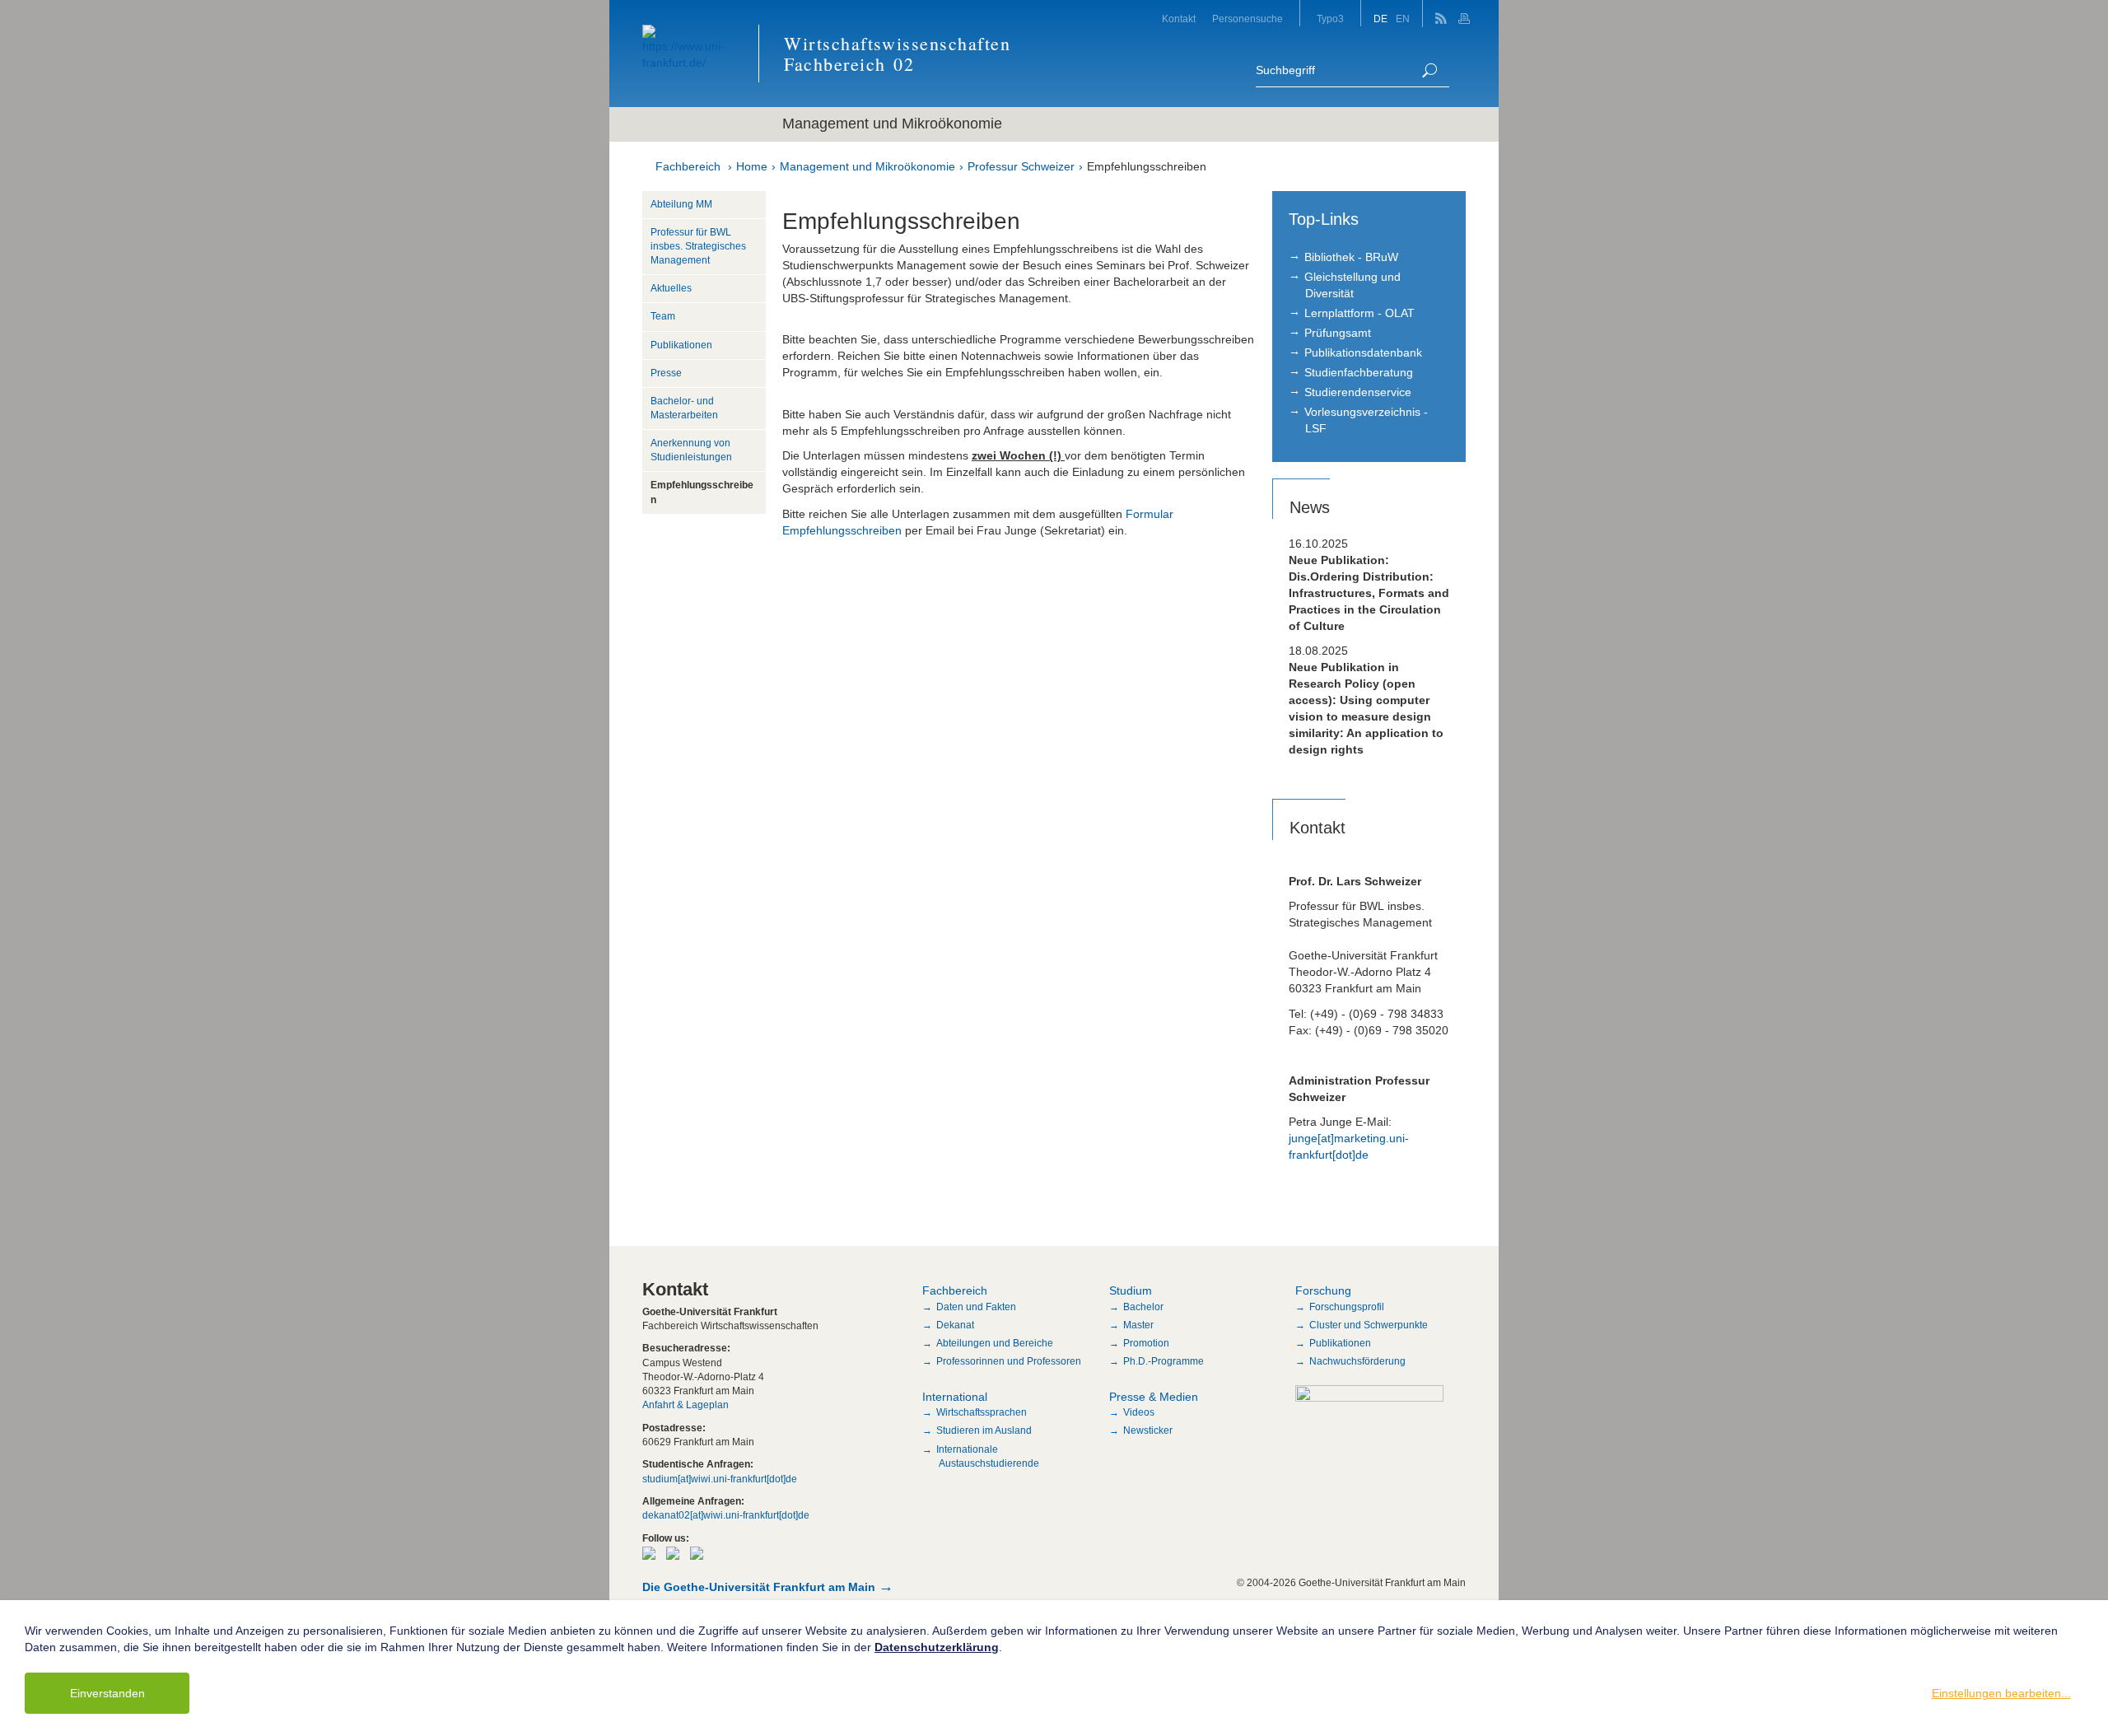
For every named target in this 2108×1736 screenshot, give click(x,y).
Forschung (1323, 1290)
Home (752, 166)
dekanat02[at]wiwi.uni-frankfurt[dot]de (726, 1515)
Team (663, 316)
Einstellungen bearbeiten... (2001, 1693)
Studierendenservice (1358, 392)
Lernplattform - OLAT (1359, 313)
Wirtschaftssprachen (982, 1412)
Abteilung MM (681, 204)
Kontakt (1179, 19)
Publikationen (681, 345)
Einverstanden (107, 1693)
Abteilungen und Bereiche (995, 1343)
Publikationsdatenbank (1363, 352)
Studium (1131, 1290)
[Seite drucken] (1466, 14)
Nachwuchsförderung (1357, 1361)
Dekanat (955, 1325)
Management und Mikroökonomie (867, 166)
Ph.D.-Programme (1164, 1361)
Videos (1139, 1412)
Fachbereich (688, 166)
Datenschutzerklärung (937, 1647)
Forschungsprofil (1347, 1307)
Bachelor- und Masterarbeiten (684, 408)
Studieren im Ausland (984, 1430)
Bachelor (1143, 1307)
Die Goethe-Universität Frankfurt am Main (759, 1587)
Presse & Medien (1154, 1397)
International (955, 1397)
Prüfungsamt (1338, 333)
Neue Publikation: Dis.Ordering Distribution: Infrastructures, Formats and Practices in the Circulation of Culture (1369, 593)
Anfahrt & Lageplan (686, 1405)
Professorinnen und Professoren (1009, 1361)
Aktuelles (671, 288)
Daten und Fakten (976, 1307)
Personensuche (1248, 19)
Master (1138, 1325)
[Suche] (1429, 70)
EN (1403, 19)
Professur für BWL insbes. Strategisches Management (698, 246)
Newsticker (1148, 1430)
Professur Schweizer (1021, 166)
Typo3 (1330, 19)
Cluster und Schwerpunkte (1369, 1325)
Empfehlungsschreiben (1147, 166)
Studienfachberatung (1359, 372)
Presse (666, 373)
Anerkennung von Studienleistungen (691, 450)
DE (1380, 19)
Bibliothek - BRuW (1351, 257)
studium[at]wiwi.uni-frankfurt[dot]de (720, 1479)
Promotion (1146, 1343)
